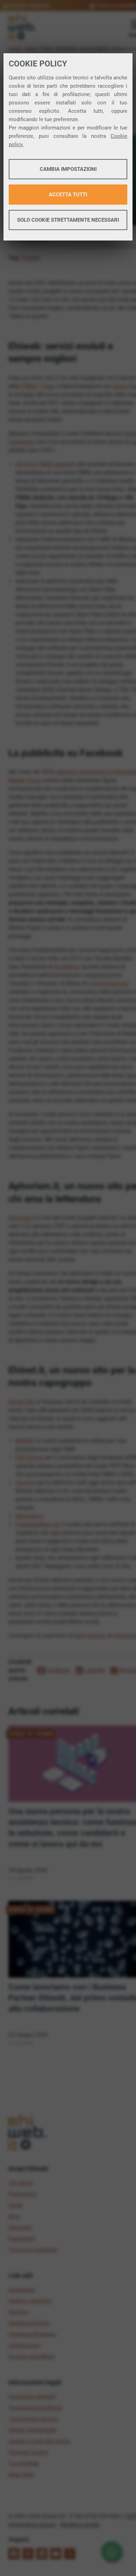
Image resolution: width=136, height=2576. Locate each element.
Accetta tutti (68, 195)
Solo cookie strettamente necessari (68, 220)
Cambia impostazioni (68, 169)
